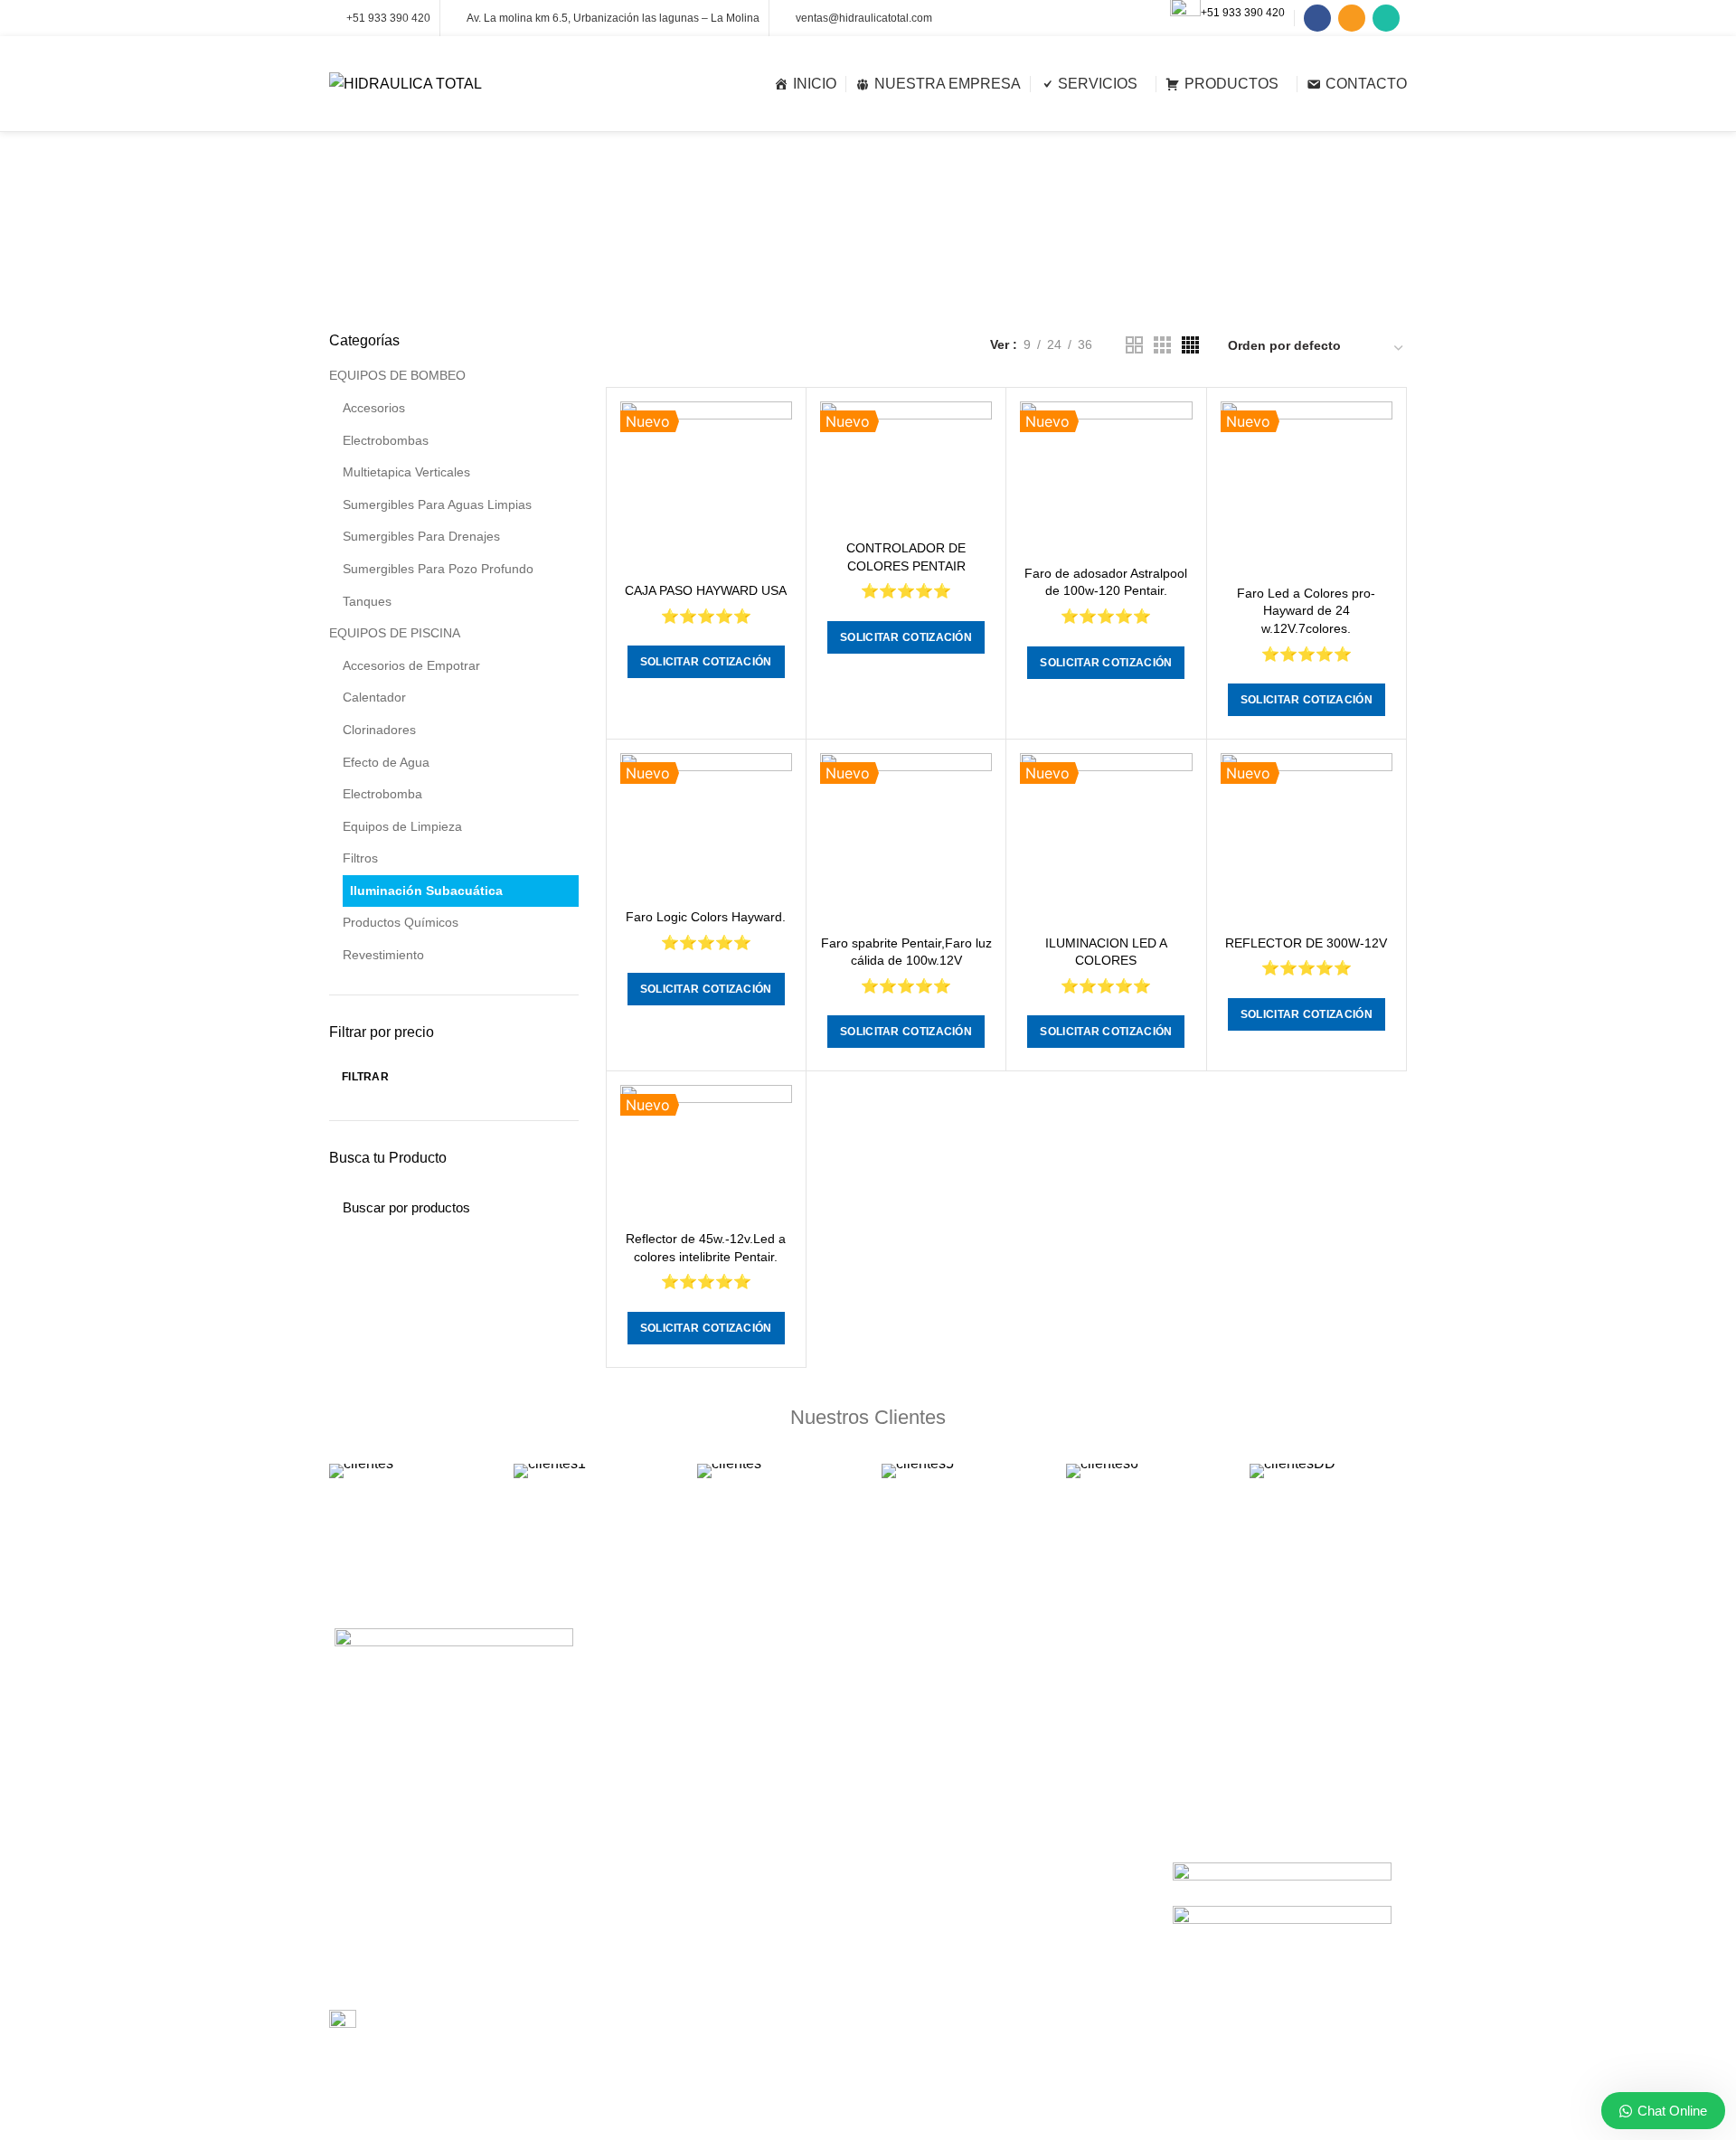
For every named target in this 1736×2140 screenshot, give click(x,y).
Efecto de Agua (386, 762)
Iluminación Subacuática (426, 891)
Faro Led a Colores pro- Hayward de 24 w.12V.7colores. (1306, 611)
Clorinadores (379, 730)
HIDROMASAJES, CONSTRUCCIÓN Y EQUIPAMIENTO (716, 2000)
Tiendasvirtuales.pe (1049, 2113)
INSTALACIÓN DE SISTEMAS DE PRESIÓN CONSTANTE (702, 1857)
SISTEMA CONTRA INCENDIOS (698, 1928)
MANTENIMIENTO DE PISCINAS (700, 1786)
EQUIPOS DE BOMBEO (397, 375)
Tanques (367, 601)
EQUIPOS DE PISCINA (395, 633)
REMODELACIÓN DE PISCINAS (698, 1898)
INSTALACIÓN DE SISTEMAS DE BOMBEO (702, 1746)
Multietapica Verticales (406, 472)
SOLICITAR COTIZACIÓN (706, 662)
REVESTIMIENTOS (661, 1817)
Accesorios (374, 408)
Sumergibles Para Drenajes (421, 536)
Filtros (360, 858)
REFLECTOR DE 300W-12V (1306, 943)
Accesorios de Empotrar (411, 665)
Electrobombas (386, 440)
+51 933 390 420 (1243, 13)
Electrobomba (382, 794)
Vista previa (778, 431)
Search (554, 1202)
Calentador (374, 697)
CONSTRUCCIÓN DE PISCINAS (698, 1674)
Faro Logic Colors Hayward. (706, 917)
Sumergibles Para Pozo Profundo (438, 569)
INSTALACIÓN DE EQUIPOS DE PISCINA (725, 1706)
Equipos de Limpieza (402, 826)
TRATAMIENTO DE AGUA (680, 2041)
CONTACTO (917, 1910)
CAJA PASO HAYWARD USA (706, 590)
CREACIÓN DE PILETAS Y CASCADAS (718, 1960)
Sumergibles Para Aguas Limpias (437, 504)
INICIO (901, 1816)
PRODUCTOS (922, 1880)
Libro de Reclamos (419, 2022)
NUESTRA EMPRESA (943, 1848)
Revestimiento (383, 955)
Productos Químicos (401, 922)
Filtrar (365, 1077)
